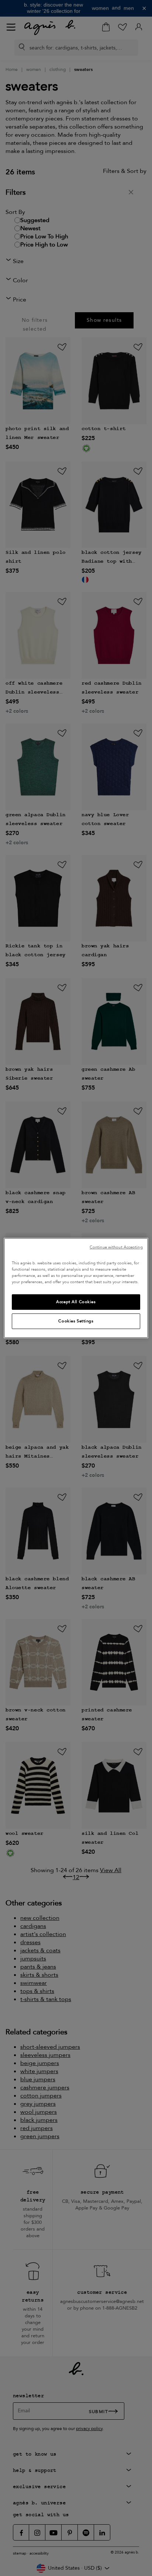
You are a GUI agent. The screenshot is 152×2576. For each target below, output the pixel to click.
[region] (76, 1288)
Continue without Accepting (116, 1247)
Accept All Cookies (76, 1302)
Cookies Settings (76, 1321)
